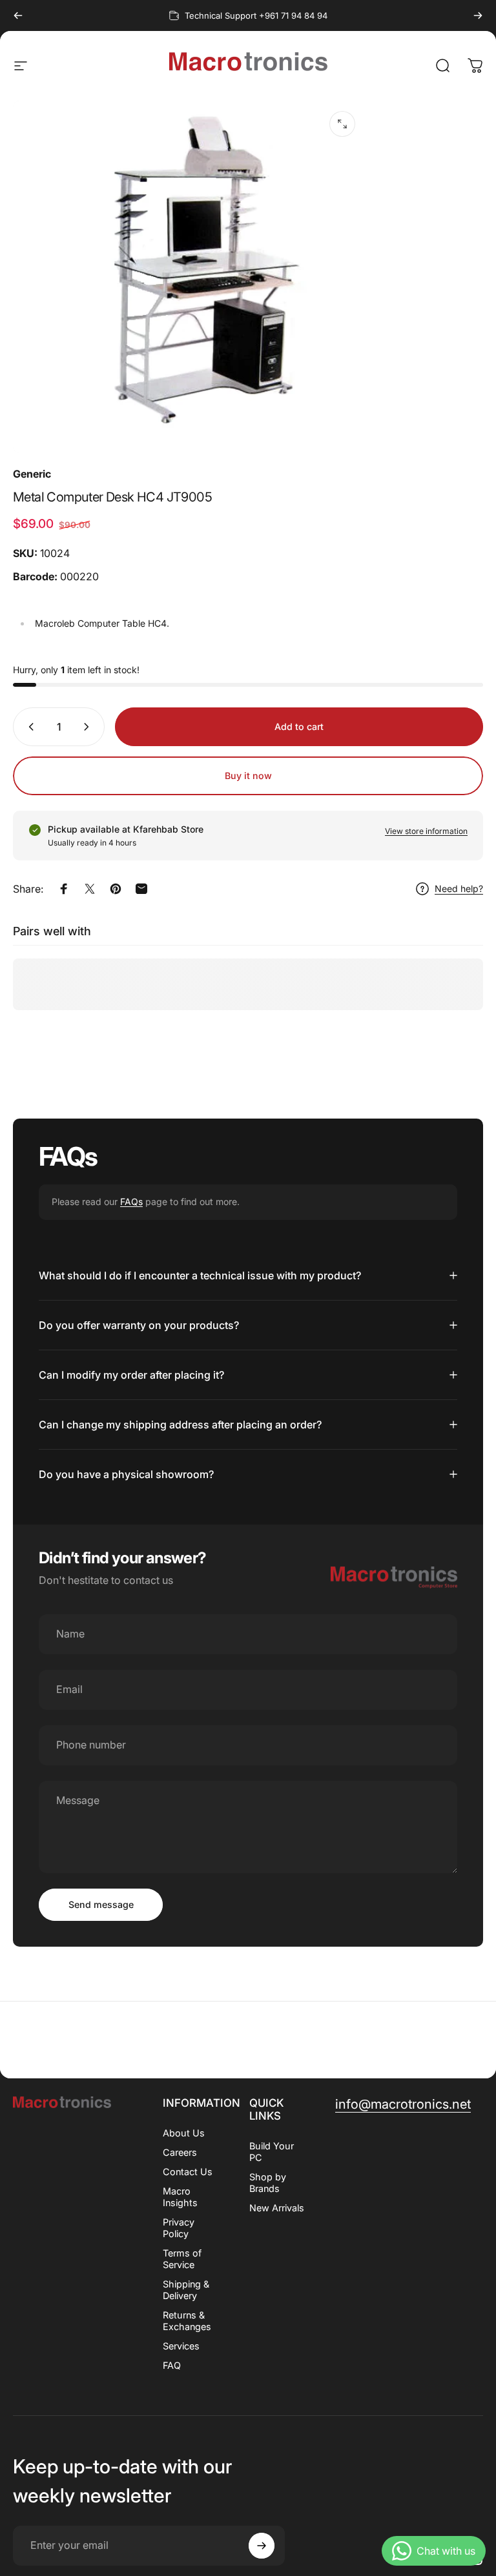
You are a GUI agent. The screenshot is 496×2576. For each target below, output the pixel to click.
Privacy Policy (179, 2228)
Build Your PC (272, 2152)
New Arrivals (277, 2208)
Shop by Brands (268, 2183)
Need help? (459, 888)
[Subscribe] (262, 2546)
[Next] (478, 15)
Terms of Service (182, 2259)
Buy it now (248, 776)
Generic (32, 474)
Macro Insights (180, 2197)
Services (181, 2346)
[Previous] (18, 15)
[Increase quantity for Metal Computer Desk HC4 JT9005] (89, 727)
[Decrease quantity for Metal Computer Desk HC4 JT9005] (28, 727)
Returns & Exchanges (187, 2321)
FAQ (172, 2365)
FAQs (131, 1202)
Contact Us (188, 2172)
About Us (184, 2133)
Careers (180, 2152)
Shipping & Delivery (186, 2290)
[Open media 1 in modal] (342, 124)
